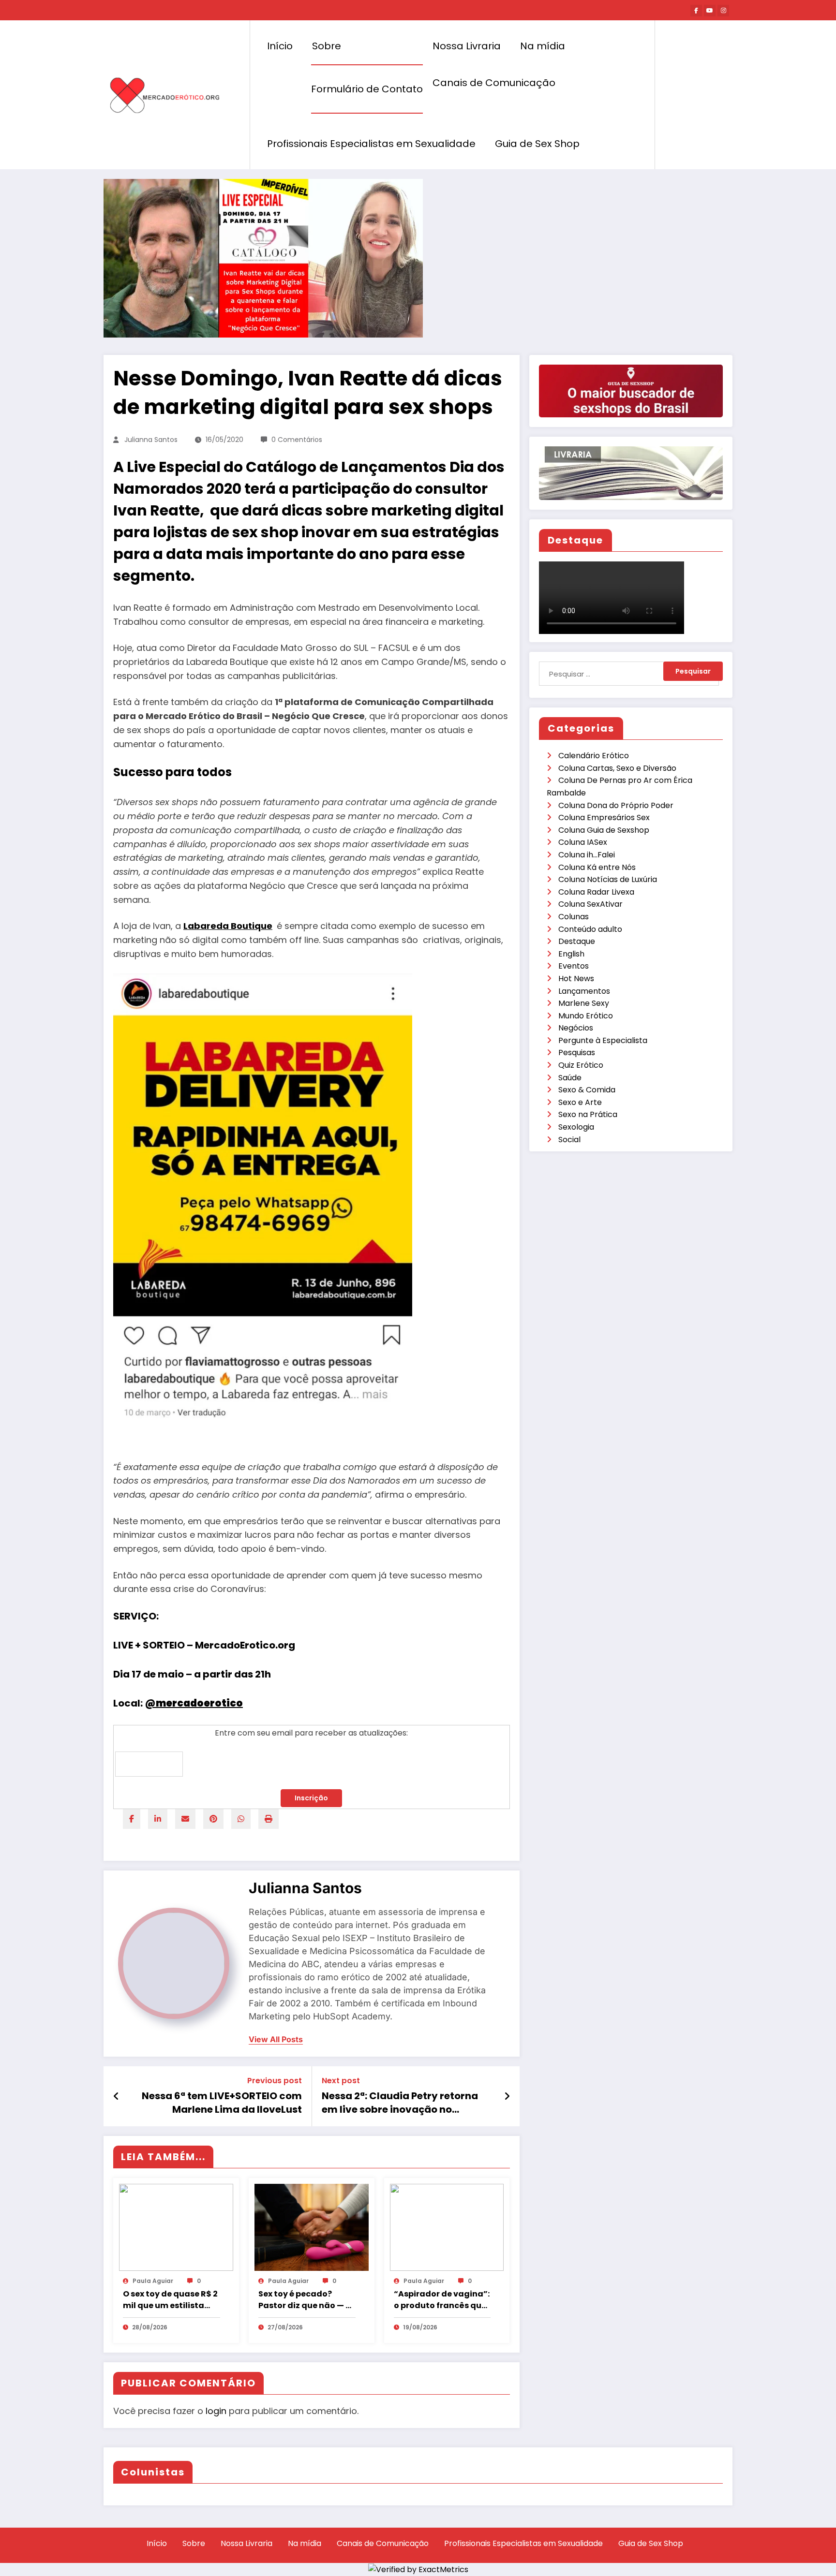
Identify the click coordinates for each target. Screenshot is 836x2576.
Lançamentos (584, 991)
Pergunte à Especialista (603, 1040)
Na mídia (543, 46)
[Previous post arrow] (116, 2096)
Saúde (570, 1078)
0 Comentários (297, 440)
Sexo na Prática (588, 1114)
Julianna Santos (151, 440)
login (216, 2411)
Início (280, 46)
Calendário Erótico (594, 756)
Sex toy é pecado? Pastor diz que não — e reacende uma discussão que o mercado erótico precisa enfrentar (304, 2300)
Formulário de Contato (367, 89)
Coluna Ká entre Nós (597, 867)
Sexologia (576, 1127)
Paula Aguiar (153, 2281)
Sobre (327, 46)
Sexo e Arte (580, 1102)
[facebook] (132, 1819)
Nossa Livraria (467, 46)
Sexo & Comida (587, 1090)
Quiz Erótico (581, 1065)
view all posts (276, 2039)
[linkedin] (158, 1819)
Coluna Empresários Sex (604, 817)
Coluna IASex (583, 842)
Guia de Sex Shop (537, 144)
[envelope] (185, 1819)
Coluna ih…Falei (587, 855)
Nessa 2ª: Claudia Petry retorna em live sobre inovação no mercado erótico (400, 2103)
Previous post (275, 2081)
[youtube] (710, 11)
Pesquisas (577, 1052)
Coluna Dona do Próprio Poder (616, 805)
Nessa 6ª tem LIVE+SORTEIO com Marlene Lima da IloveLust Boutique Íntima (222, 2103)
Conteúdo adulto (590, 929)
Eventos (574, 966)
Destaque (577, 941)
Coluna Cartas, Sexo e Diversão (617, 768)
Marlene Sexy (584, 1003)
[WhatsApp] (241, 1819)
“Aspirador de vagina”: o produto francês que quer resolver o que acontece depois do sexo (442, 2300)
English (571, 954)
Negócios (576, 1028)
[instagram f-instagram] (723, 11)
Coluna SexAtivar (590, 904)
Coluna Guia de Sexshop (604, 830)
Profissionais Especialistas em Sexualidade (371, 144)
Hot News (576, 979)
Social (569, 1140)
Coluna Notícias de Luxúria (608, 879)
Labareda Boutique (228, 926)
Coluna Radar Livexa (596, 892)
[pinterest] (213, 1819)
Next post (341, 2081)
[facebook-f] (696, 11)
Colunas (574, 917)
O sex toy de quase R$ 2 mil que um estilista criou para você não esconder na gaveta (170, 2300)
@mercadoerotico (194, 1703)
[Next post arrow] (507, 2096)
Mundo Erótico (586, 1016)
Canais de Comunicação (494, 83)
